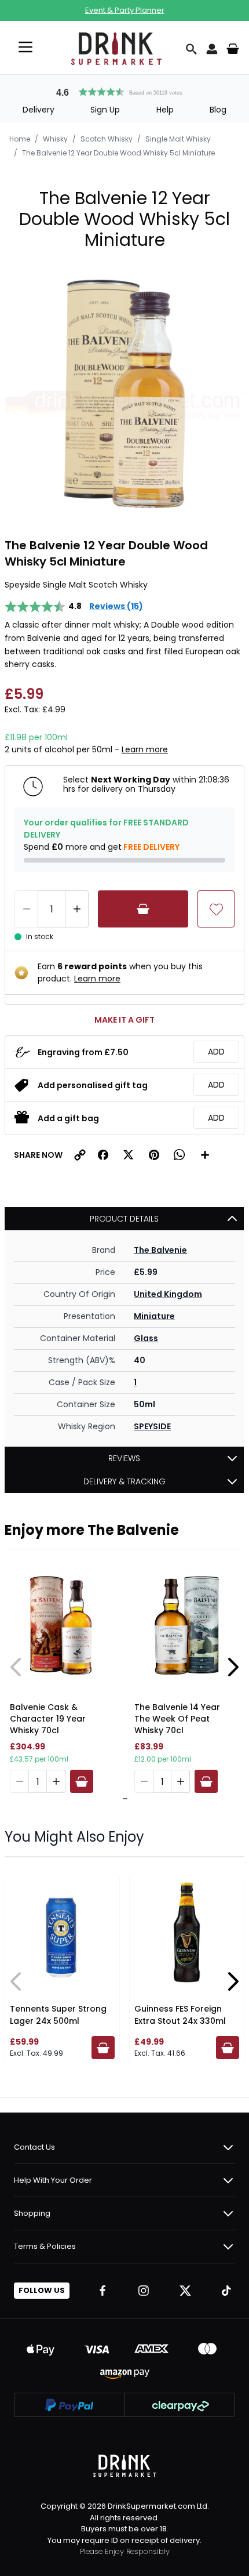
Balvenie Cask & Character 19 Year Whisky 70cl (48, 1719)
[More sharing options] (205, 1155)
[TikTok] (226, 2291)
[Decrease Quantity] (26, 909)
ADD (216, 1052)
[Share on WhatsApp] (180, 1155)
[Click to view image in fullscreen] (124, 394)
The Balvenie (160, 1250)
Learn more (145, 749)
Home (20, 139)
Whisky (55, 139)
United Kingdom (168, 1294)
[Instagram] (144, 2291)
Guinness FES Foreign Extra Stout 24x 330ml (180, 2015)
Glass (146, 1338)
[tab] (122, 1799)
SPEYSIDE (152, 1426)
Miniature (154, 1316)
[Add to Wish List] (216, 909)
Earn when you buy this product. (120, 972)
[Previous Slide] (16, 1667)
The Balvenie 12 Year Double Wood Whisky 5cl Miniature (118, 153)
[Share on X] (129, 1155)
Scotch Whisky (107, 139)
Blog (218, 110)
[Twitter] (185, 2291)
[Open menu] (25, 47)
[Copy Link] (80, 1155)
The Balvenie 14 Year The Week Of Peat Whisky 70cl (177, 1719)
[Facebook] (102, 2291)
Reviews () (116, 606)
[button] (124, 90)
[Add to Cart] (143, 909)
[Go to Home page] (116, 49)
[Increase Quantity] (77, 909)
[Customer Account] (212, 49)
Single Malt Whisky (178, 139)
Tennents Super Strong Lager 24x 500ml (58, 2015)
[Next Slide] (233, 1667)
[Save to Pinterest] (154, 1155)
